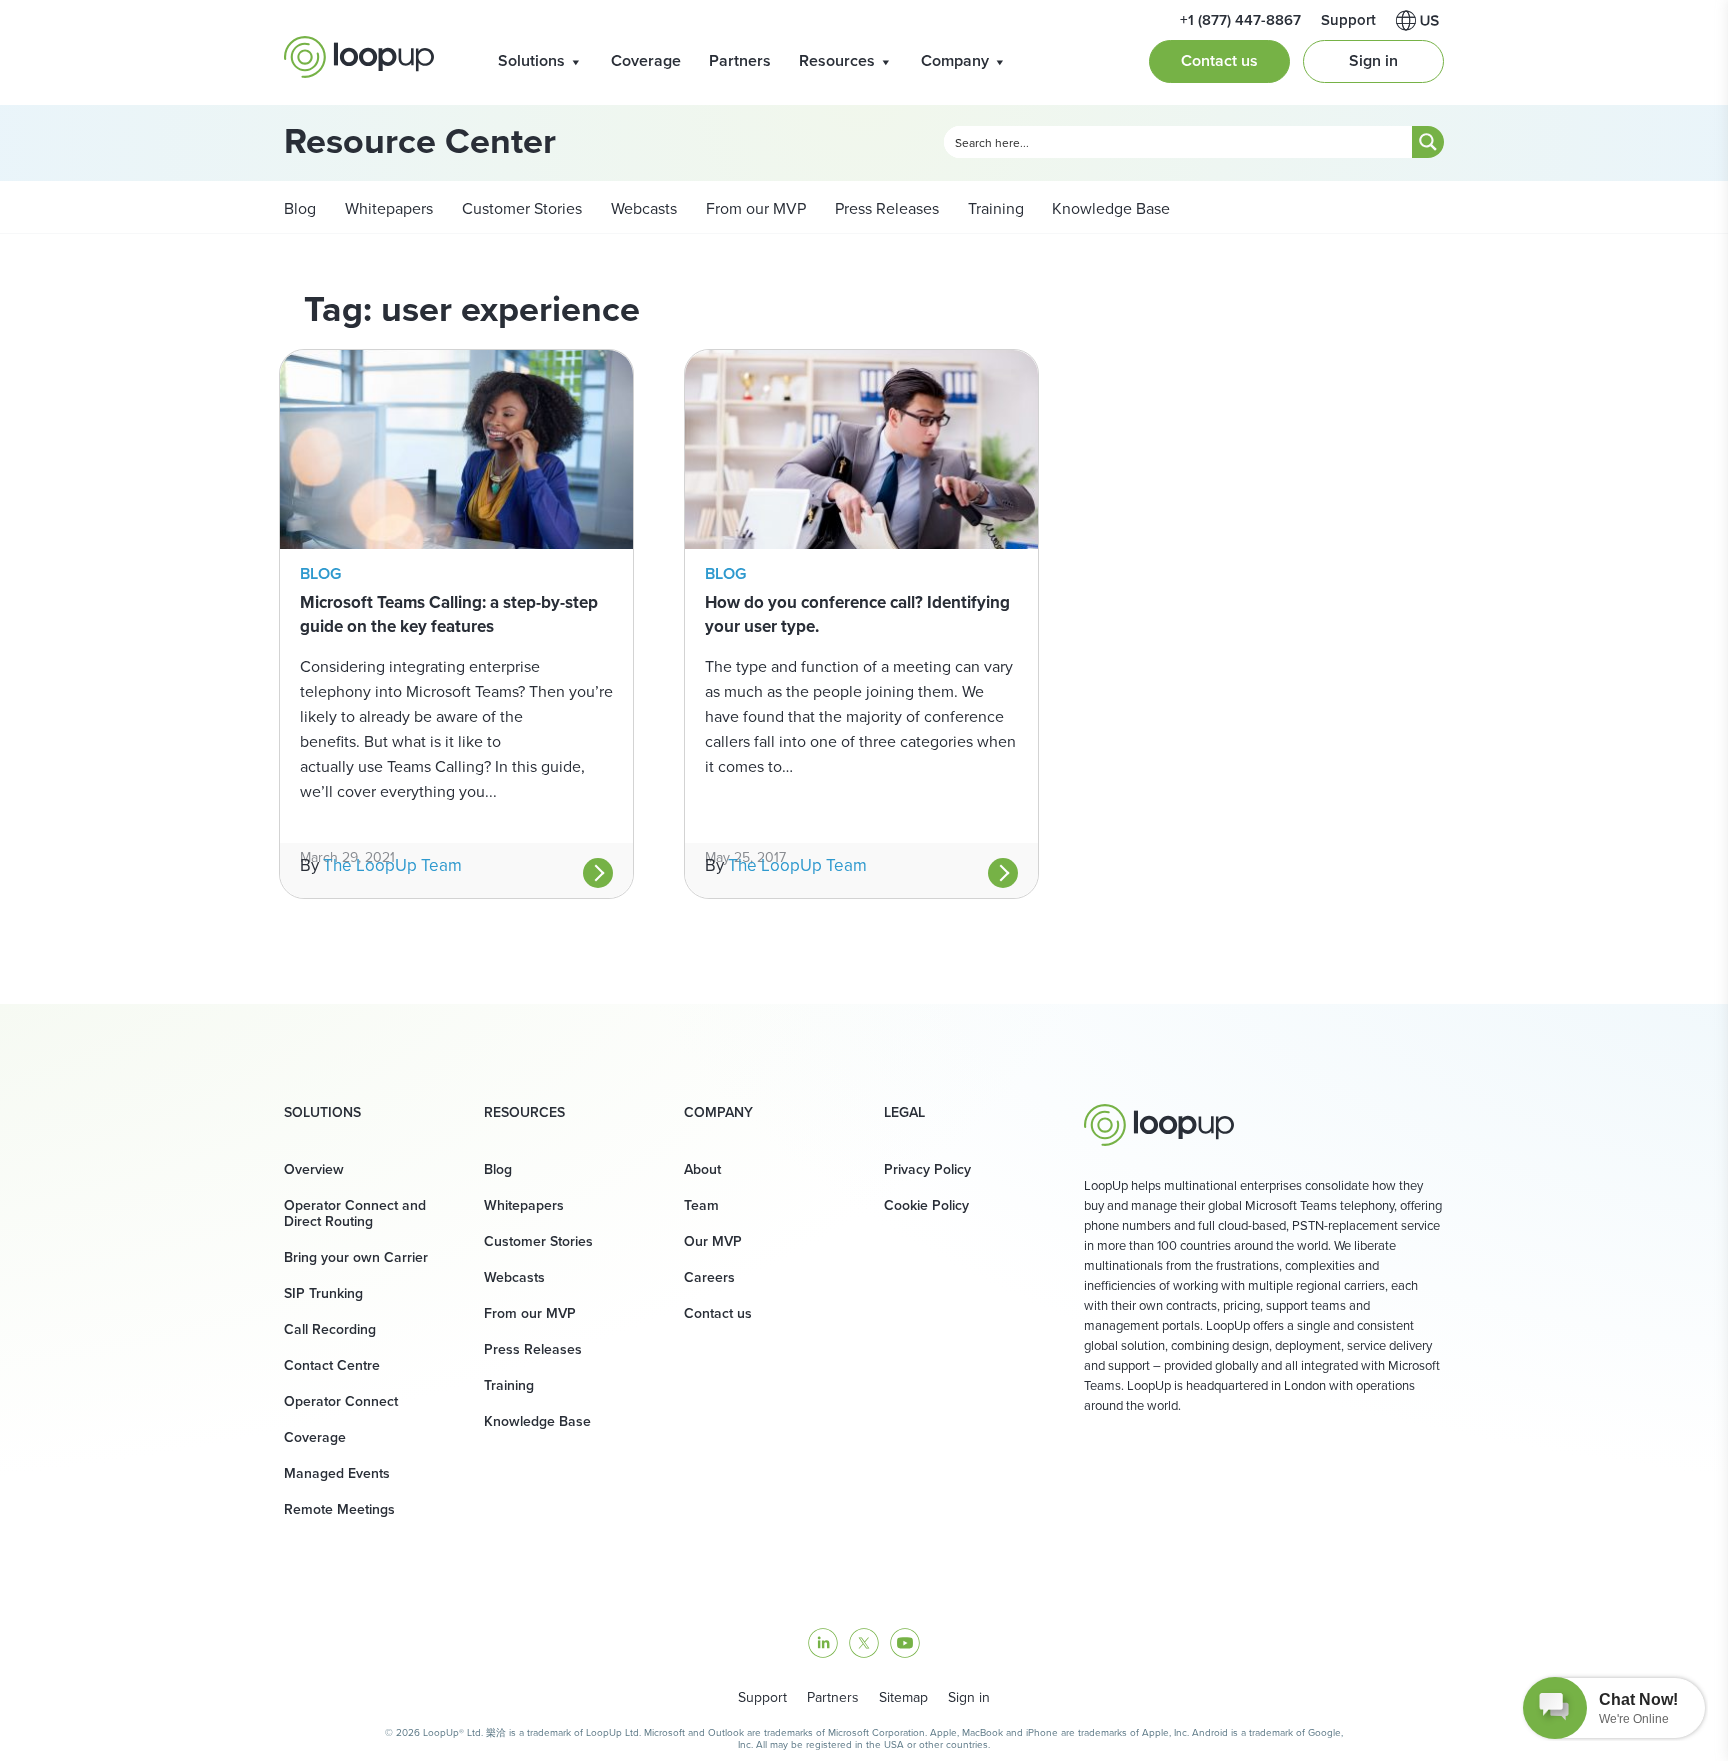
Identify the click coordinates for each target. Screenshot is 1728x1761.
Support (762, 1697)
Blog (300, 208)
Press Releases (885, 208)
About (702, 1169)
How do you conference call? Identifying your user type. (857, 614)
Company (955, 60)
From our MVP (754, 208)
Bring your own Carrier (356, 1257)
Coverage (646, 60)
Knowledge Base (1111, 208)
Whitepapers (387, 208)
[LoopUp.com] (359, 57)
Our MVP (713, 1241)
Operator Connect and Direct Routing (355, 1213)
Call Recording (330, 1329)
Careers (709, 1277)
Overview (314, 1169)
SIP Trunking (323, 1293)
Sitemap (903, 1697)
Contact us (1219, 60)
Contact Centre (332, 1365)
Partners (740, 60)
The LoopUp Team (392, 865)
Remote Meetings (339, 1509)
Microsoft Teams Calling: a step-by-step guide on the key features (449, 614)
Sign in (1373, 60)
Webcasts (642, 208)
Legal (904, 1113)
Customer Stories (520, 208)
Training (994, 208)
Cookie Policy (926, 1205)
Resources (837, 60)
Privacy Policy (927, 1169)
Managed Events (337, 1473)
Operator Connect (341, 1401)
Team (701, 1205)
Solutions (531, 60)
